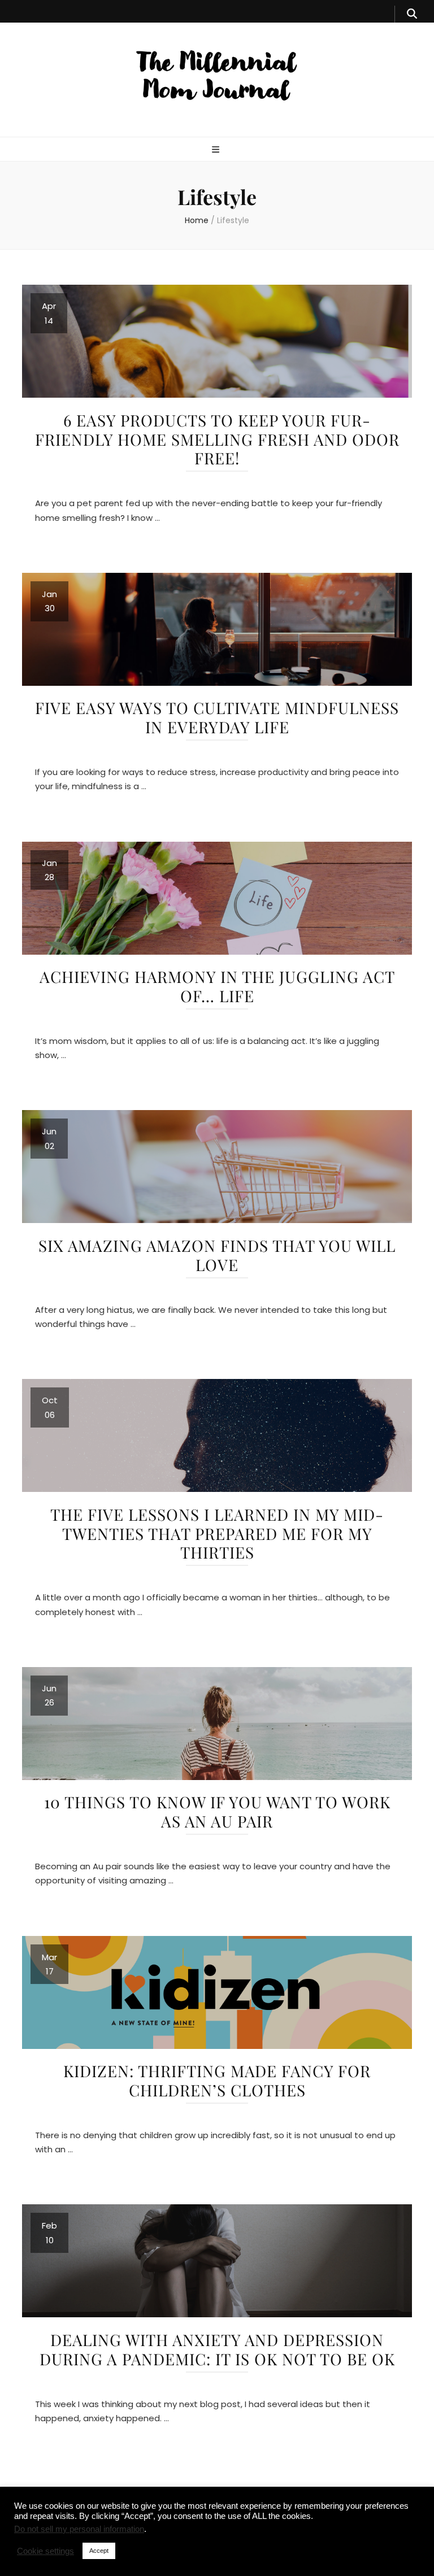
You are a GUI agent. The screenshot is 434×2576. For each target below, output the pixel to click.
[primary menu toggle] (217, 150)
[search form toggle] (412, 14)
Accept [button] (99, 2551)
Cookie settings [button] (45, 2551)
